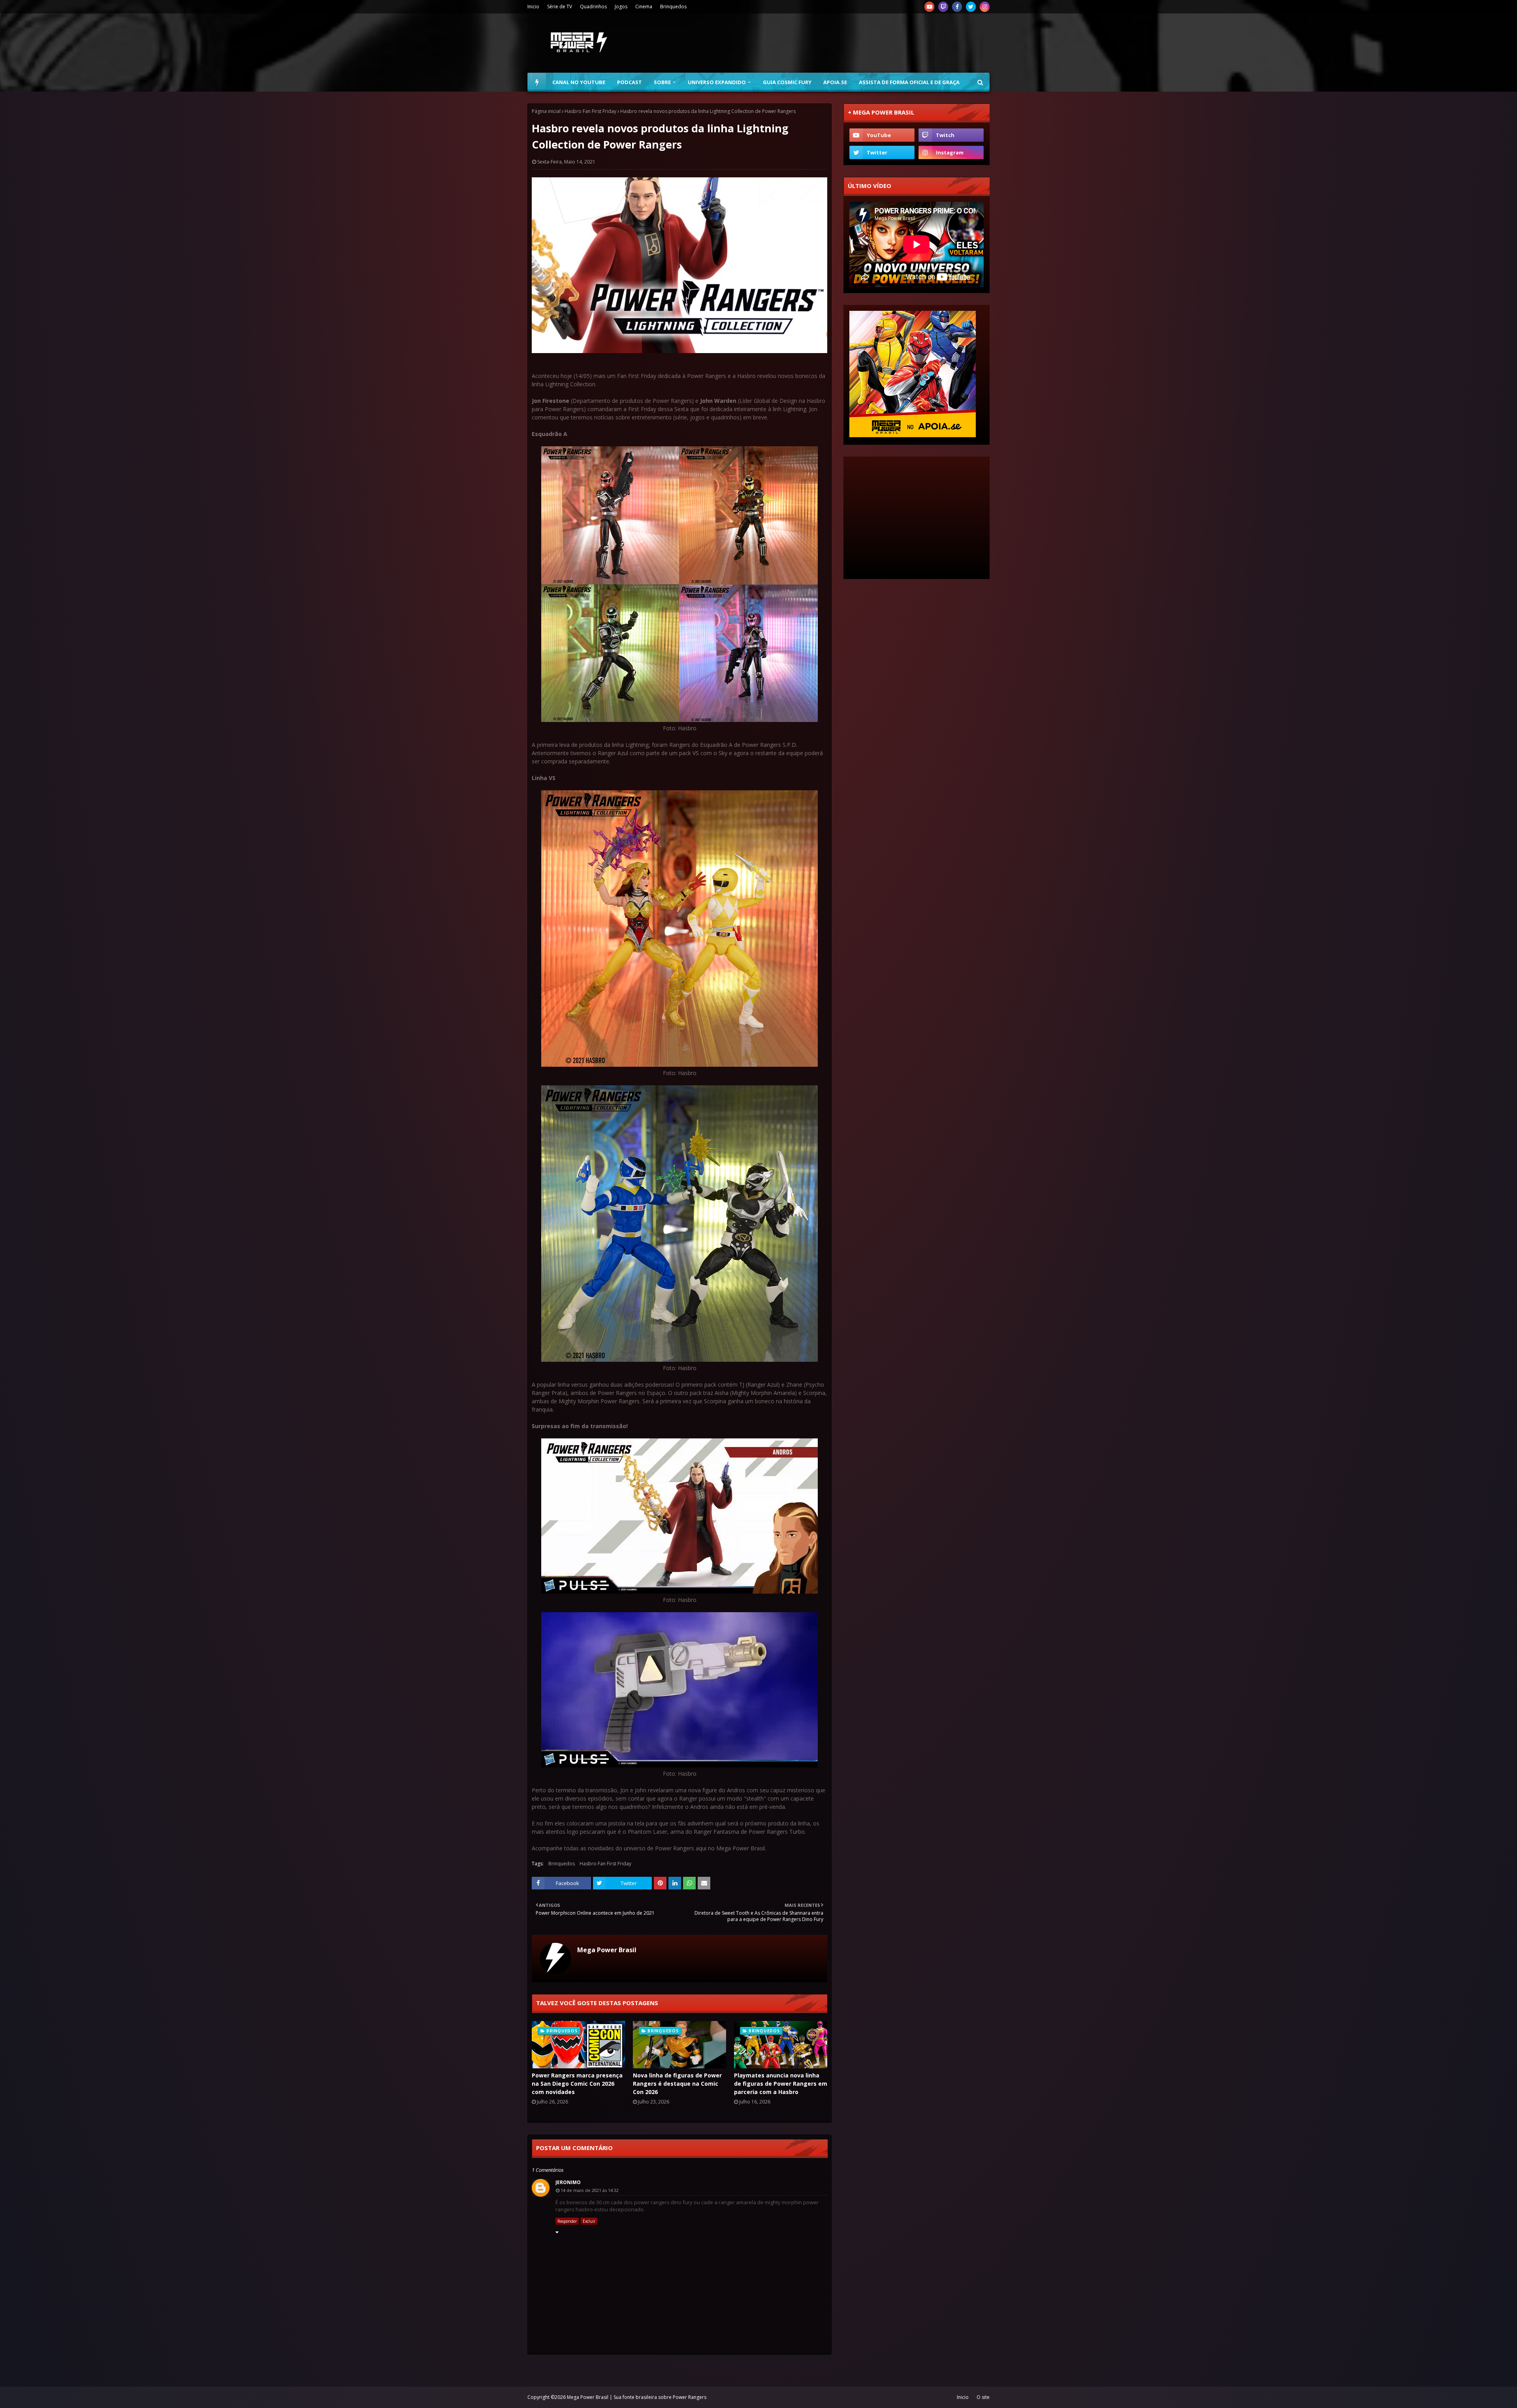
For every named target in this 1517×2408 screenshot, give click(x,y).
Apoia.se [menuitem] (835, 82)
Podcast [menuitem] (630, 82)
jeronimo (568, 2182)
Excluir (589, 2221)
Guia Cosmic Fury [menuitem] (787, 82)
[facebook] (957, 7)
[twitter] (971, 7)
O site (983, 2397)
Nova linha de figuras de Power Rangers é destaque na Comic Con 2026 (677, 2084)
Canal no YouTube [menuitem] (579, 82)
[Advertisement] (846, 43)
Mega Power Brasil (607, 1950)
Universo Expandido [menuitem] (717, 82)
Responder (567, 2221)
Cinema (644, 7)
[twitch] (943, 7)
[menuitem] (537, 82)
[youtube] (929, 7)
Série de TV (560, 7)
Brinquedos (673, 7)
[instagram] (985, 7)
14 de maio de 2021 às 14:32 (590, 2190)
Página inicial (546, 111)
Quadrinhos (593, 7)
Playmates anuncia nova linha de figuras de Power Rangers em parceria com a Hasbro (781, 2084)
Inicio (533, 7)
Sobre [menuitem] (662, 82)
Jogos (621, 7)
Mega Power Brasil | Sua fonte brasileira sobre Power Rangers (637, 2397)
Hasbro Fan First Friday (590, 111)
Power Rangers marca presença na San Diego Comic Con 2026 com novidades (577, 2084)
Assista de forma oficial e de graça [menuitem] (909, 82)
